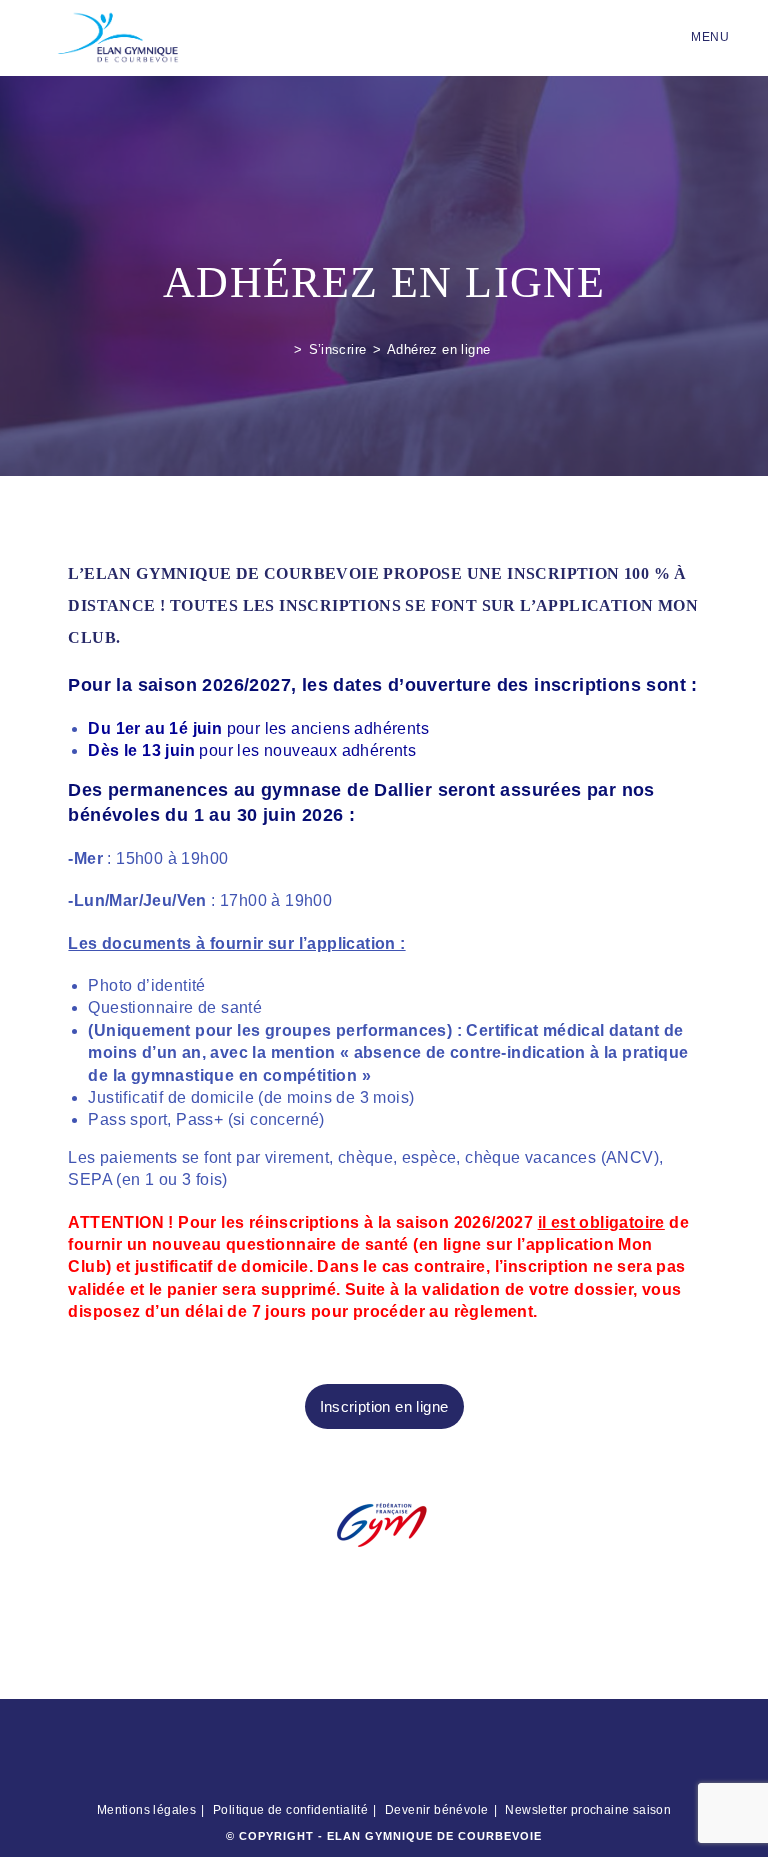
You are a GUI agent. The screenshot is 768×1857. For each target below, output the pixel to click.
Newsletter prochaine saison (588, 1810)
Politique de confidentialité (290, 1810)
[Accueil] (283, 349)
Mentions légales (146, 1810)
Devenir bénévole (436, 1810)
